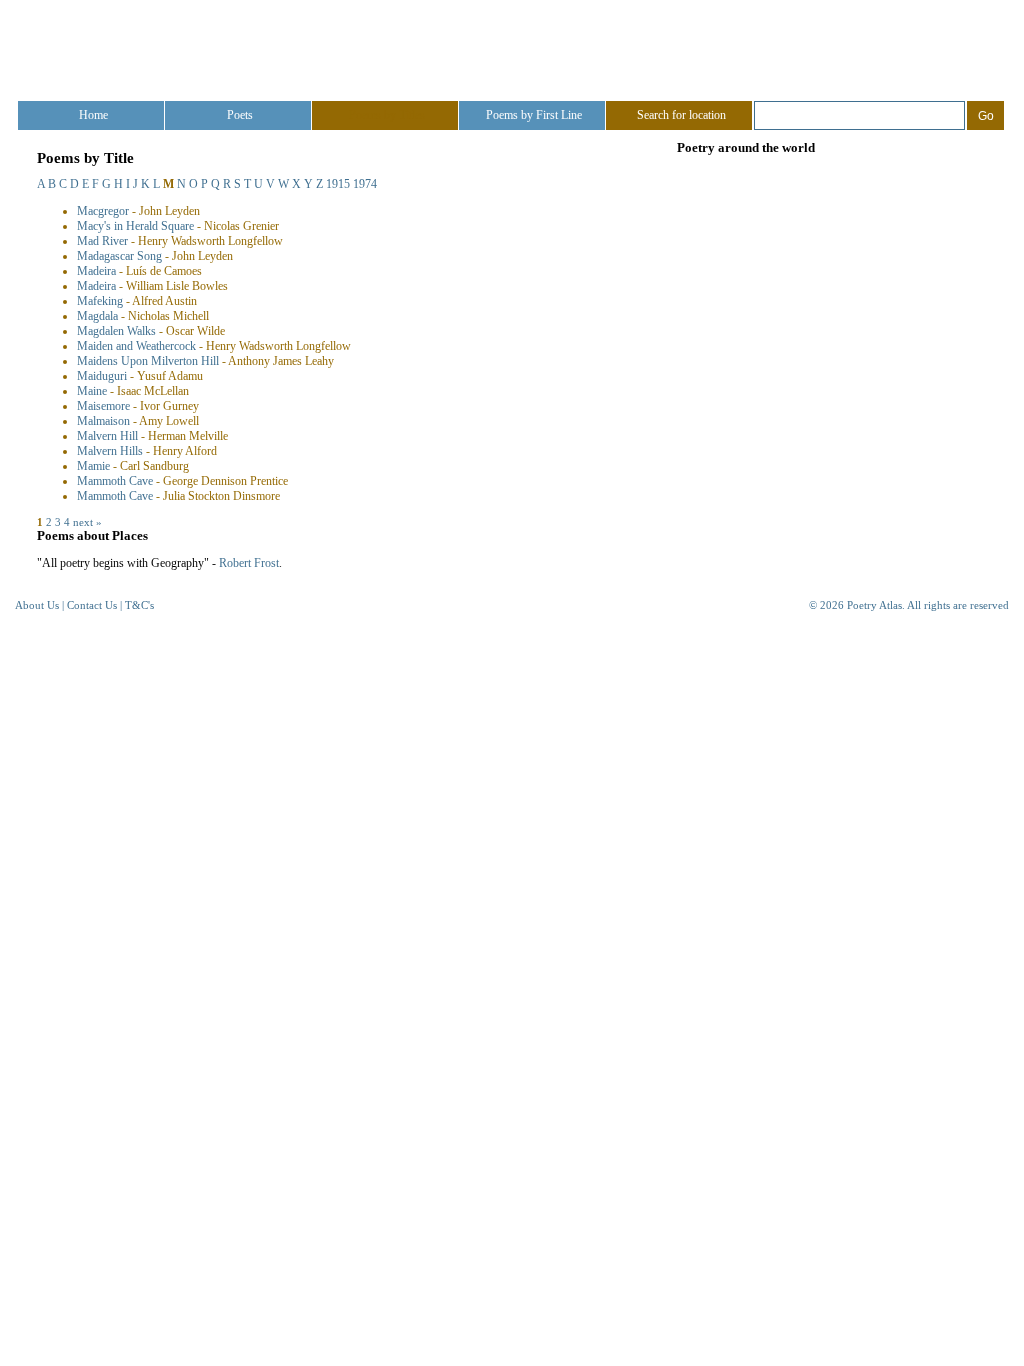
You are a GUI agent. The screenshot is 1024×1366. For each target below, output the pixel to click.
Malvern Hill (107, 436)
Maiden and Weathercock (136, 346)
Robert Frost (249, 563)
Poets (240, 115)
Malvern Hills (110, 451)
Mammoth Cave (115, 481)
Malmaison (103, 421)
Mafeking (100, 301)
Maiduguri (102, 376)
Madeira (96, 271)
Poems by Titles (387, 115)
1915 (338, 184)
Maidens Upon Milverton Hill (148, 361)
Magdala (97, 316)
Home (93, 115)
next (83, 522)
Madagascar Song (119, 256)
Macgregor (103, 211)
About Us (37, 605)
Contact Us (92, 605)
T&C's (139, 605)
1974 (365, 184)
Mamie (93, 466)
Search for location (681, 115)
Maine (92, 391)
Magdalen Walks (116, 331)
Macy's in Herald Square (135, 226)
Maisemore (103, 406)
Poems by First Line (534, 115)
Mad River (102, 241)
